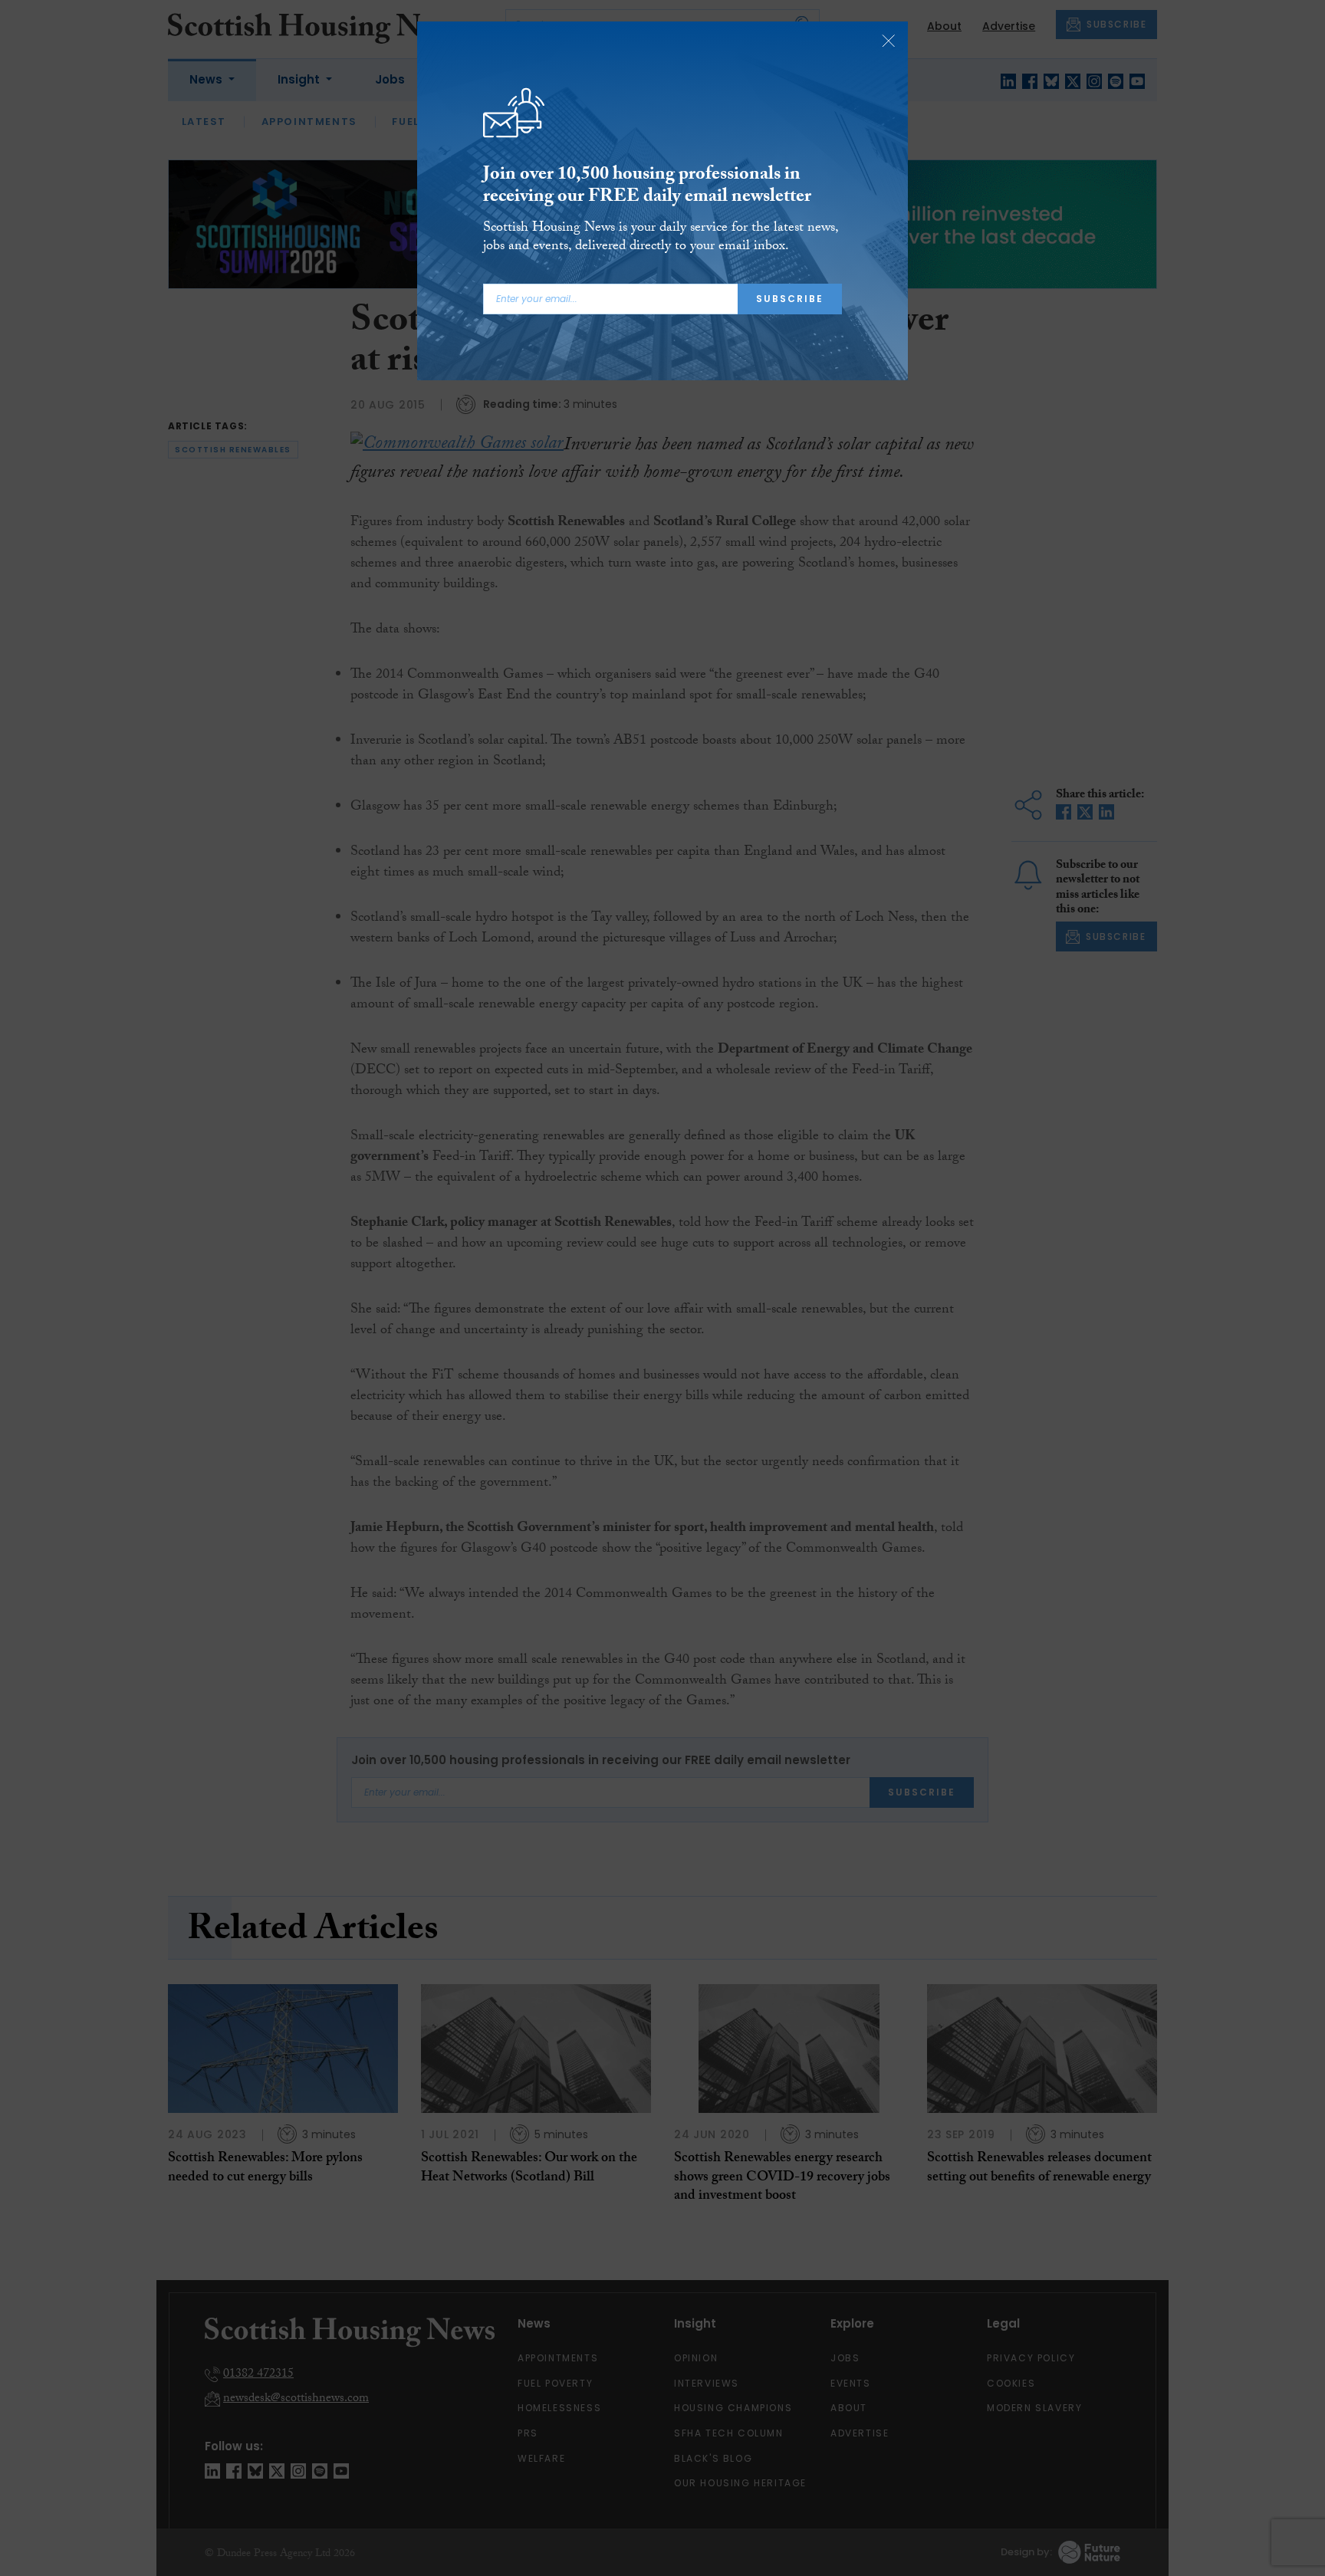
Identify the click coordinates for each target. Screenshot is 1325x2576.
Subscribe (790, 299)
